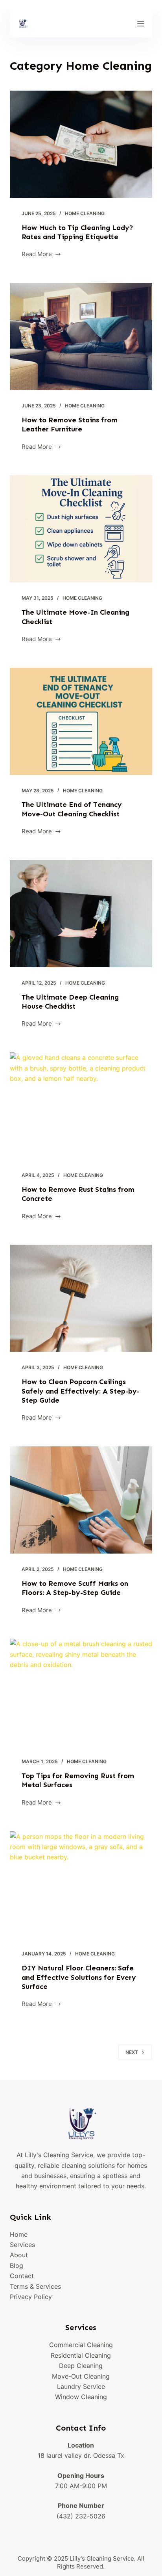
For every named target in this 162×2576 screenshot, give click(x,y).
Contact (22, 2276)
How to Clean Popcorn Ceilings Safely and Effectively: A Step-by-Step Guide (81, 1391)
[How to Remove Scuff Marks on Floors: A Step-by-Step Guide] (81, 1500)
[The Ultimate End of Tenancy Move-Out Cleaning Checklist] (81, 721)
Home (19, 2234)
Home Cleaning (85, 213)
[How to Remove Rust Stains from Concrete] (81, 1106)
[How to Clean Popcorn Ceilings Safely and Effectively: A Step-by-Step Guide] (81, 1298)
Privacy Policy (31, 2297)
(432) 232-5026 (81, 2516)
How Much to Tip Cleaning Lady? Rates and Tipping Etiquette (77, 232)
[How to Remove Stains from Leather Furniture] (81, 336)
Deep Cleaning (81, 2366)
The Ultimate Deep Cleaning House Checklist (70, 1002)
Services (22, 2245)
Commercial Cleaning (81, 2345)
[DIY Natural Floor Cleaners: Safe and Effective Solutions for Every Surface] (81, 1885)
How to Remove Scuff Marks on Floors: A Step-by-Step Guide (75, 1588)
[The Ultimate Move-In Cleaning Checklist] (81, 529)
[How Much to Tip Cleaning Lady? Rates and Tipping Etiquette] (81, 144)
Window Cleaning (81, 2397)
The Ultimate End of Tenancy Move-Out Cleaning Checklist (72, 809)
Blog (17, 2266)
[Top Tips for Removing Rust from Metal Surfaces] (81, 1692)
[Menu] (141, 24)
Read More (37, 255)
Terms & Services (35, 2286)
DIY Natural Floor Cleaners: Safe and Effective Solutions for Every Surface (79, 1977)
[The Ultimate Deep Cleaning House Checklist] (81, 914)
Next (132, 2052)
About (19, 2255)
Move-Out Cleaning (81, 2376)
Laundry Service (81, 2386)
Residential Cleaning (81, 2355)
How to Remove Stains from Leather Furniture (70, 425)
